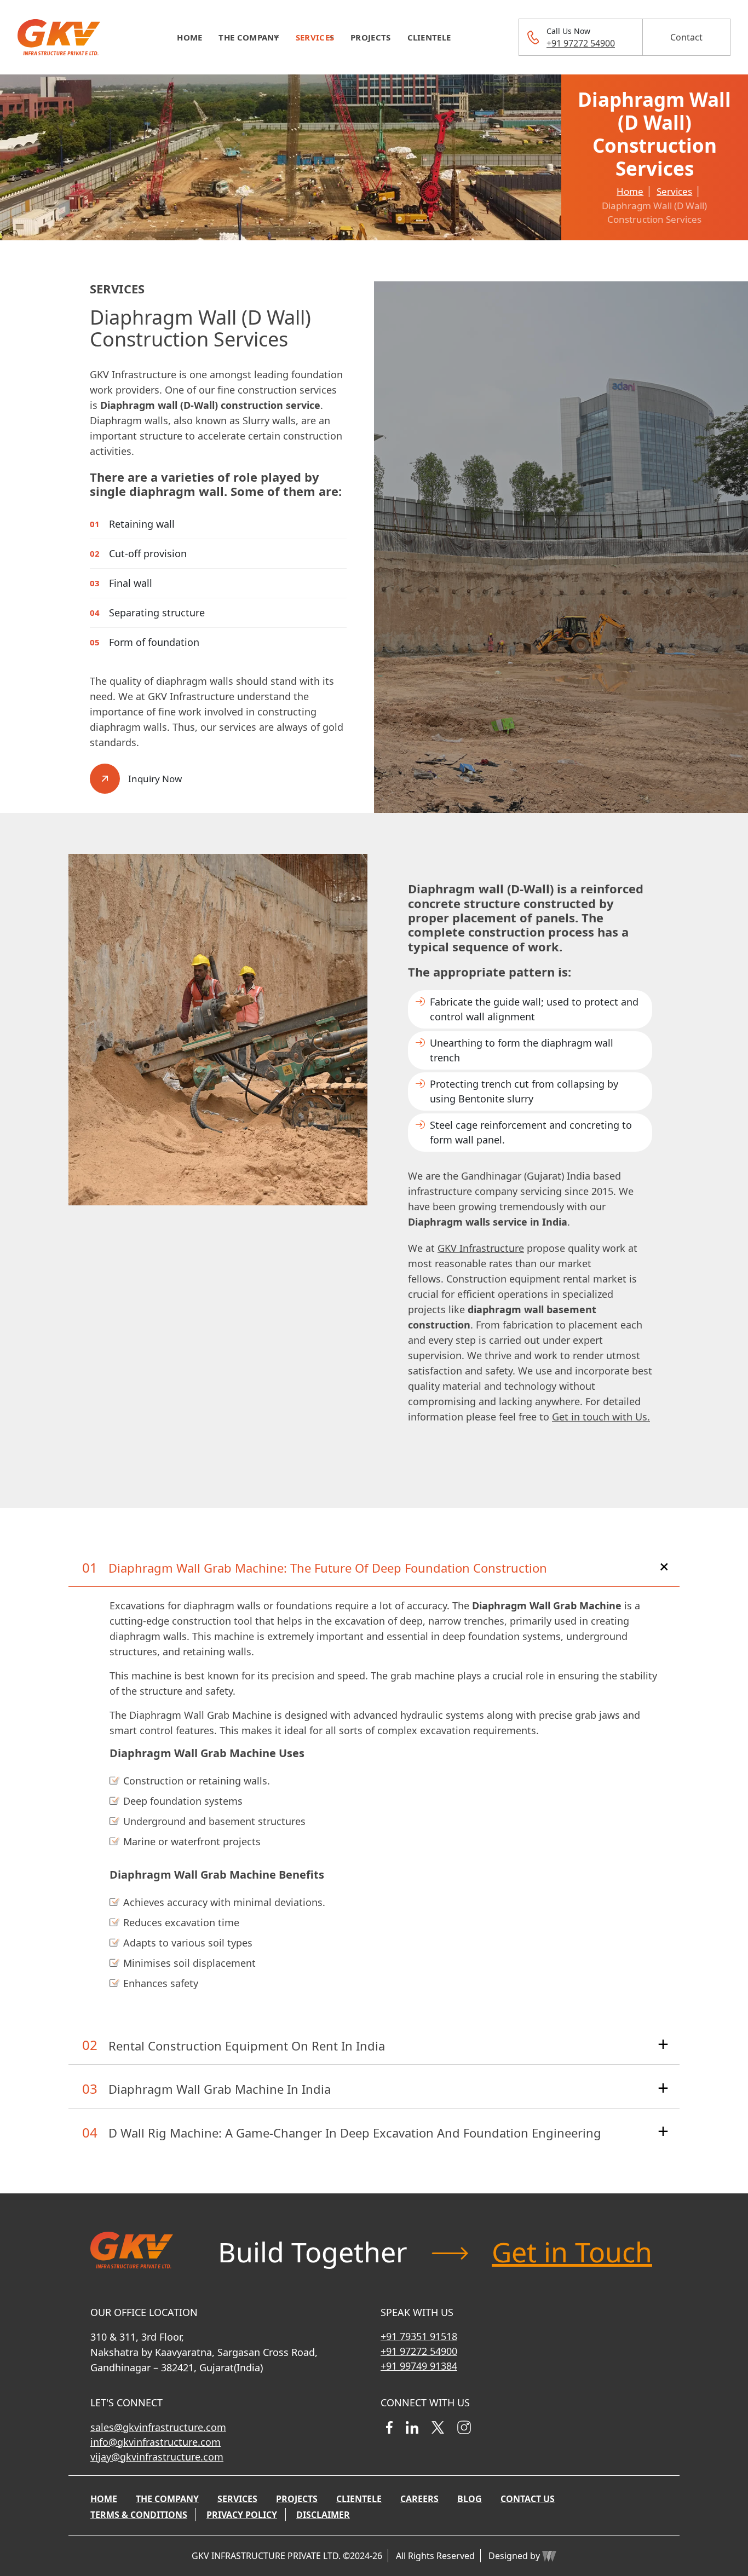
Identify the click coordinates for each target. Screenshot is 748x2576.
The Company (167, 2499)
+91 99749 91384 (419, 2366)
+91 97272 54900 (581, 43)
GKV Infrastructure (481, 1248)
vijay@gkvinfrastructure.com (157, 2457)
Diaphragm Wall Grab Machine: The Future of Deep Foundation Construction (328, 1568)
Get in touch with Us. (601, 1417)
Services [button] (315, 37)
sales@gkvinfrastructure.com (158, 2427)
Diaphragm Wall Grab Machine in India (220, 2089)
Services (674, 191)
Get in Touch (572, 2252)
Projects (370, 37)
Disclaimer (323, 2515)
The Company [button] (249, 37)
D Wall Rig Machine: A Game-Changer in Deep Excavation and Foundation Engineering (355, 2133)
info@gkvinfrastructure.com (156, 2442)
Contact (686, 37)
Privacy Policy (242, 2515)
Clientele (429, 37)
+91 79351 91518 (419, 2336)
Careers (419, 2499)
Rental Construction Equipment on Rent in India (247, 2046)
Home (189, 37)
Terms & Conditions (139, 2515)
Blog (470, 2499)
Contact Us (528, 2499)
